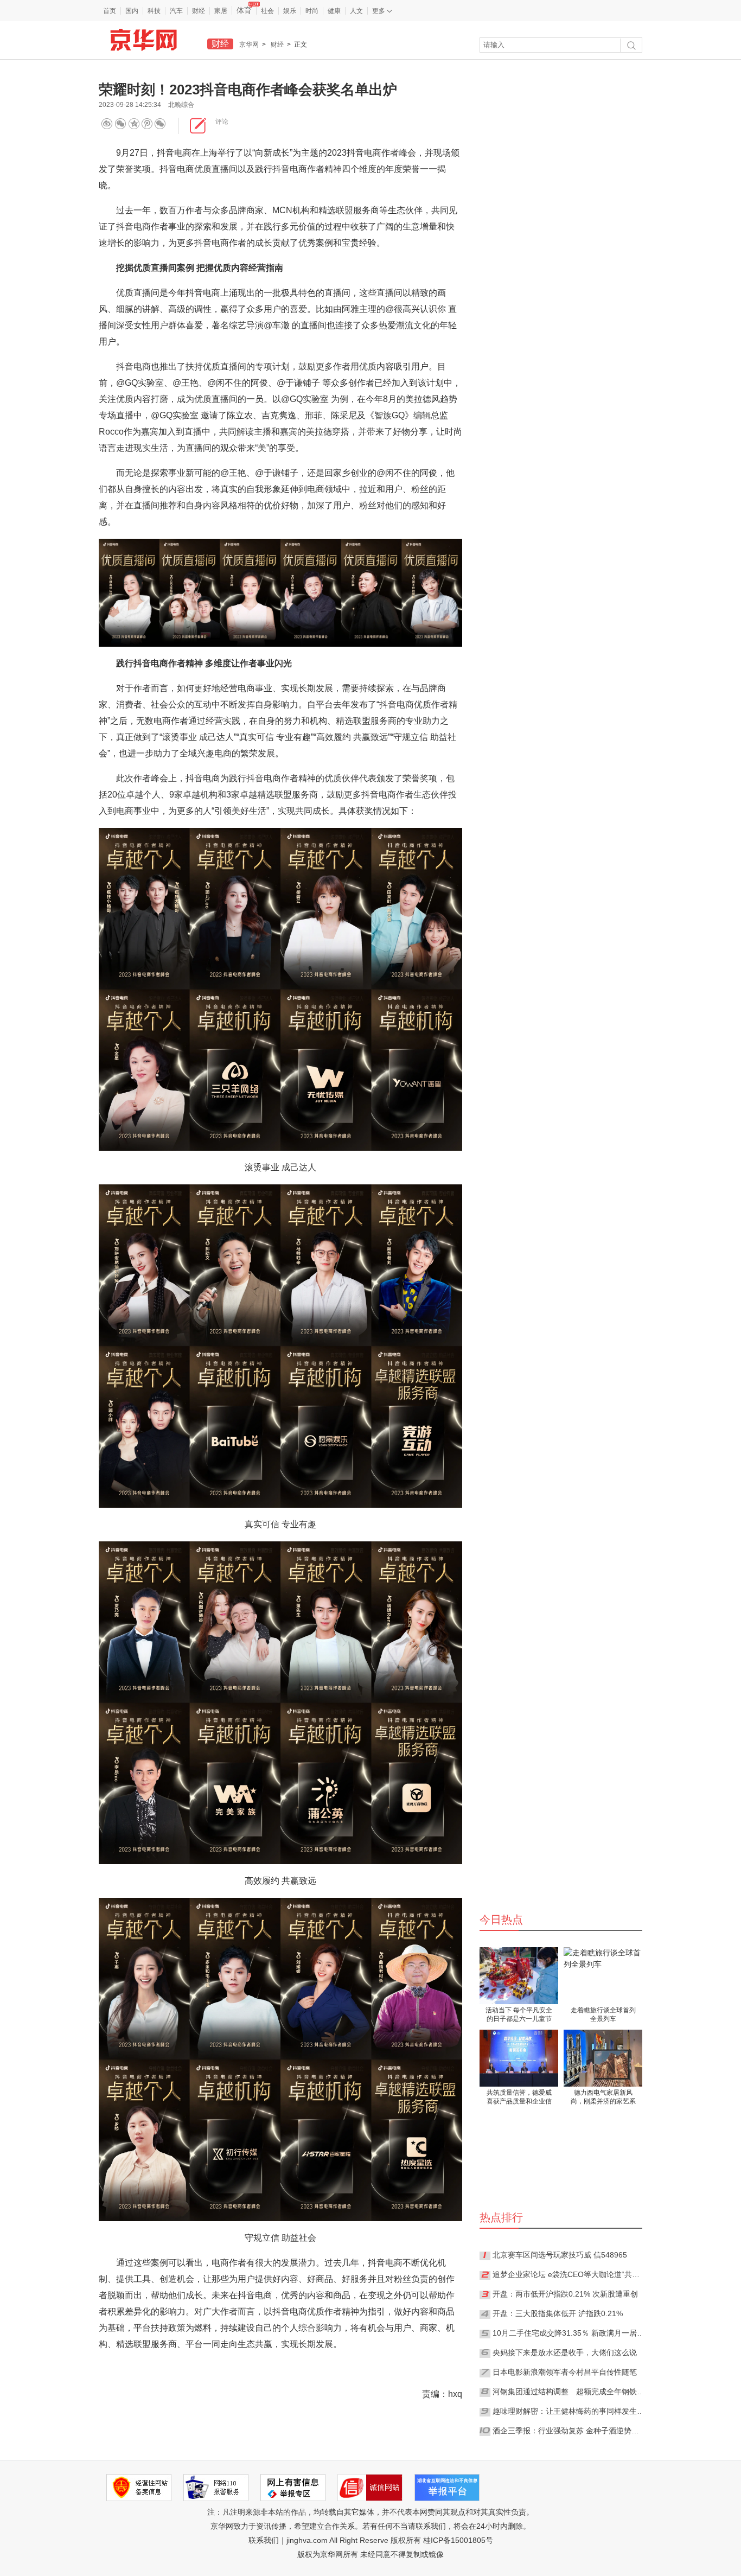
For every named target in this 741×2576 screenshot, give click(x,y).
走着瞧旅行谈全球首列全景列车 (603, 2014)
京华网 (249, 44)
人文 (356, 11)
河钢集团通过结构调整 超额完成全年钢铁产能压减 (568, 2392)
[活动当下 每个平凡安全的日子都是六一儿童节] (519, 1976)
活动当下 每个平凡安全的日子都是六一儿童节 (519, 2014)
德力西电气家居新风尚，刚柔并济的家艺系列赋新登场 (603, 2098)
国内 (132, 11)
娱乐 (290, 11)
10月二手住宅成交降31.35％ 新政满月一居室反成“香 (568, 2333)
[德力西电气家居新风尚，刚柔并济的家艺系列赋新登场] (603, 2058)
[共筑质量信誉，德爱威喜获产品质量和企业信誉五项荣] (519, 2058)
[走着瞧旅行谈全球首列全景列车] (603, 1976)
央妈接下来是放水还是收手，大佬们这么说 (565, 2352)
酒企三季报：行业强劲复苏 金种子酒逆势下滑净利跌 (568, 2431)
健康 (334, 11)
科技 (154, 11)
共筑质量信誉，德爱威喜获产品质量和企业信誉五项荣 (519, 2098)
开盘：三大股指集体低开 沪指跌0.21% (558, 2313)
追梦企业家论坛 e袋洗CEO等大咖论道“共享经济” (568, 2274)
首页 (110, 11)
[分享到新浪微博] (107, 123)
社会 (267, 11)
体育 (244, 10)
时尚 (312, 11)
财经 (199, 11)
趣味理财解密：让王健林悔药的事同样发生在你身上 (568, 2411)
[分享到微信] (120, 123)
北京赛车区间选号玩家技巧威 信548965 (560, 2255)
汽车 (176, 11)
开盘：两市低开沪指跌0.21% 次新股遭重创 (565, 2294)
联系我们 (264, 2540)
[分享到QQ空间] (150, 123)
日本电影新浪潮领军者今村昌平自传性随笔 (565, 2372)
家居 (221, 11)
